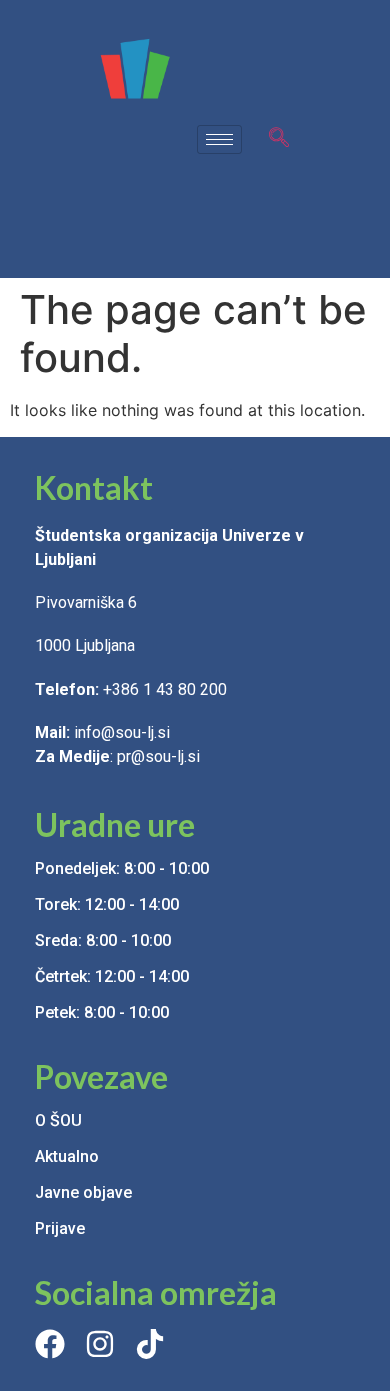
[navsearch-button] (279, 139)
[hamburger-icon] (219, 139)
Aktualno (67, 1156)
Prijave (60, 1228)
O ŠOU (58, 1120)
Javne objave (83, 1192)
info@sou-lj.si (124, 732)
